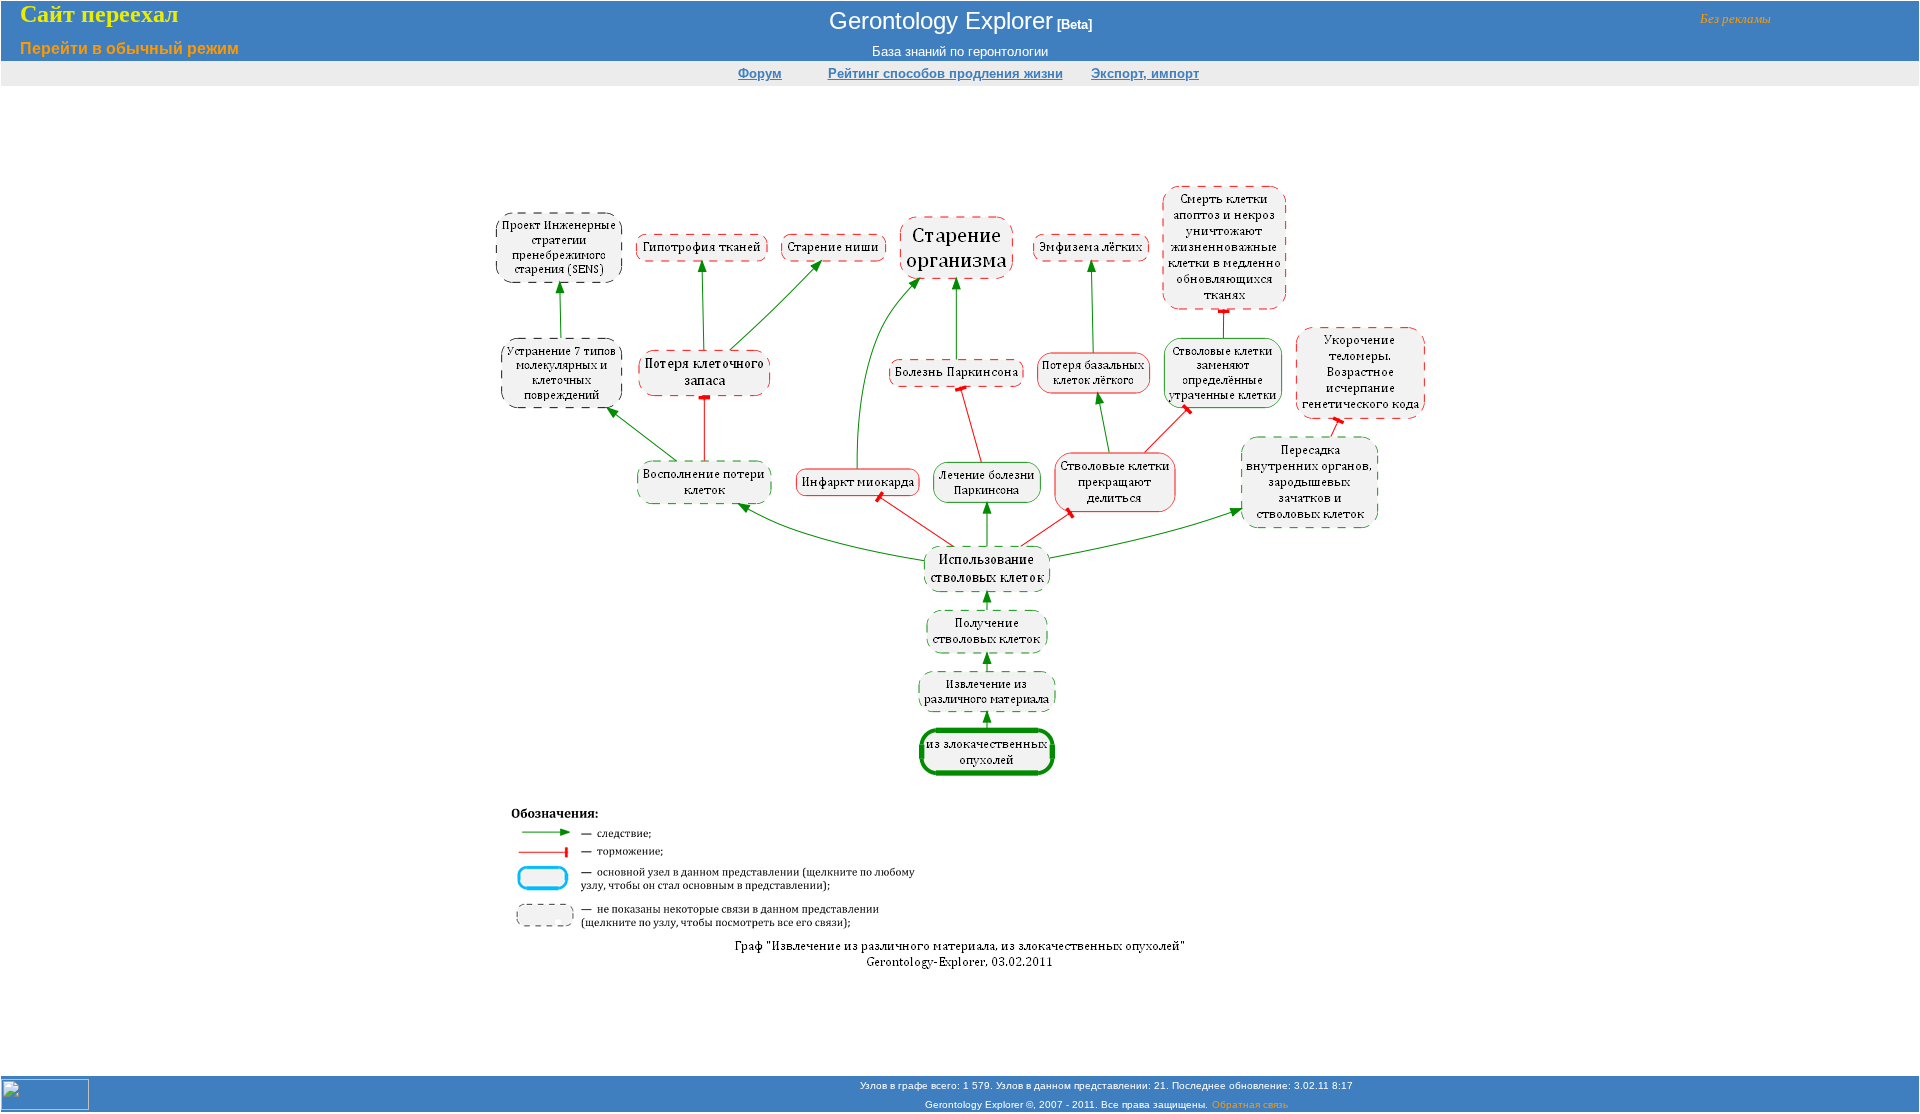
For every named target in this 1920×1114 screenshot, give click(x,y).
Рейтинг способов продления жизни (945, 73)
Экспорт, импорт (1145, 73)
